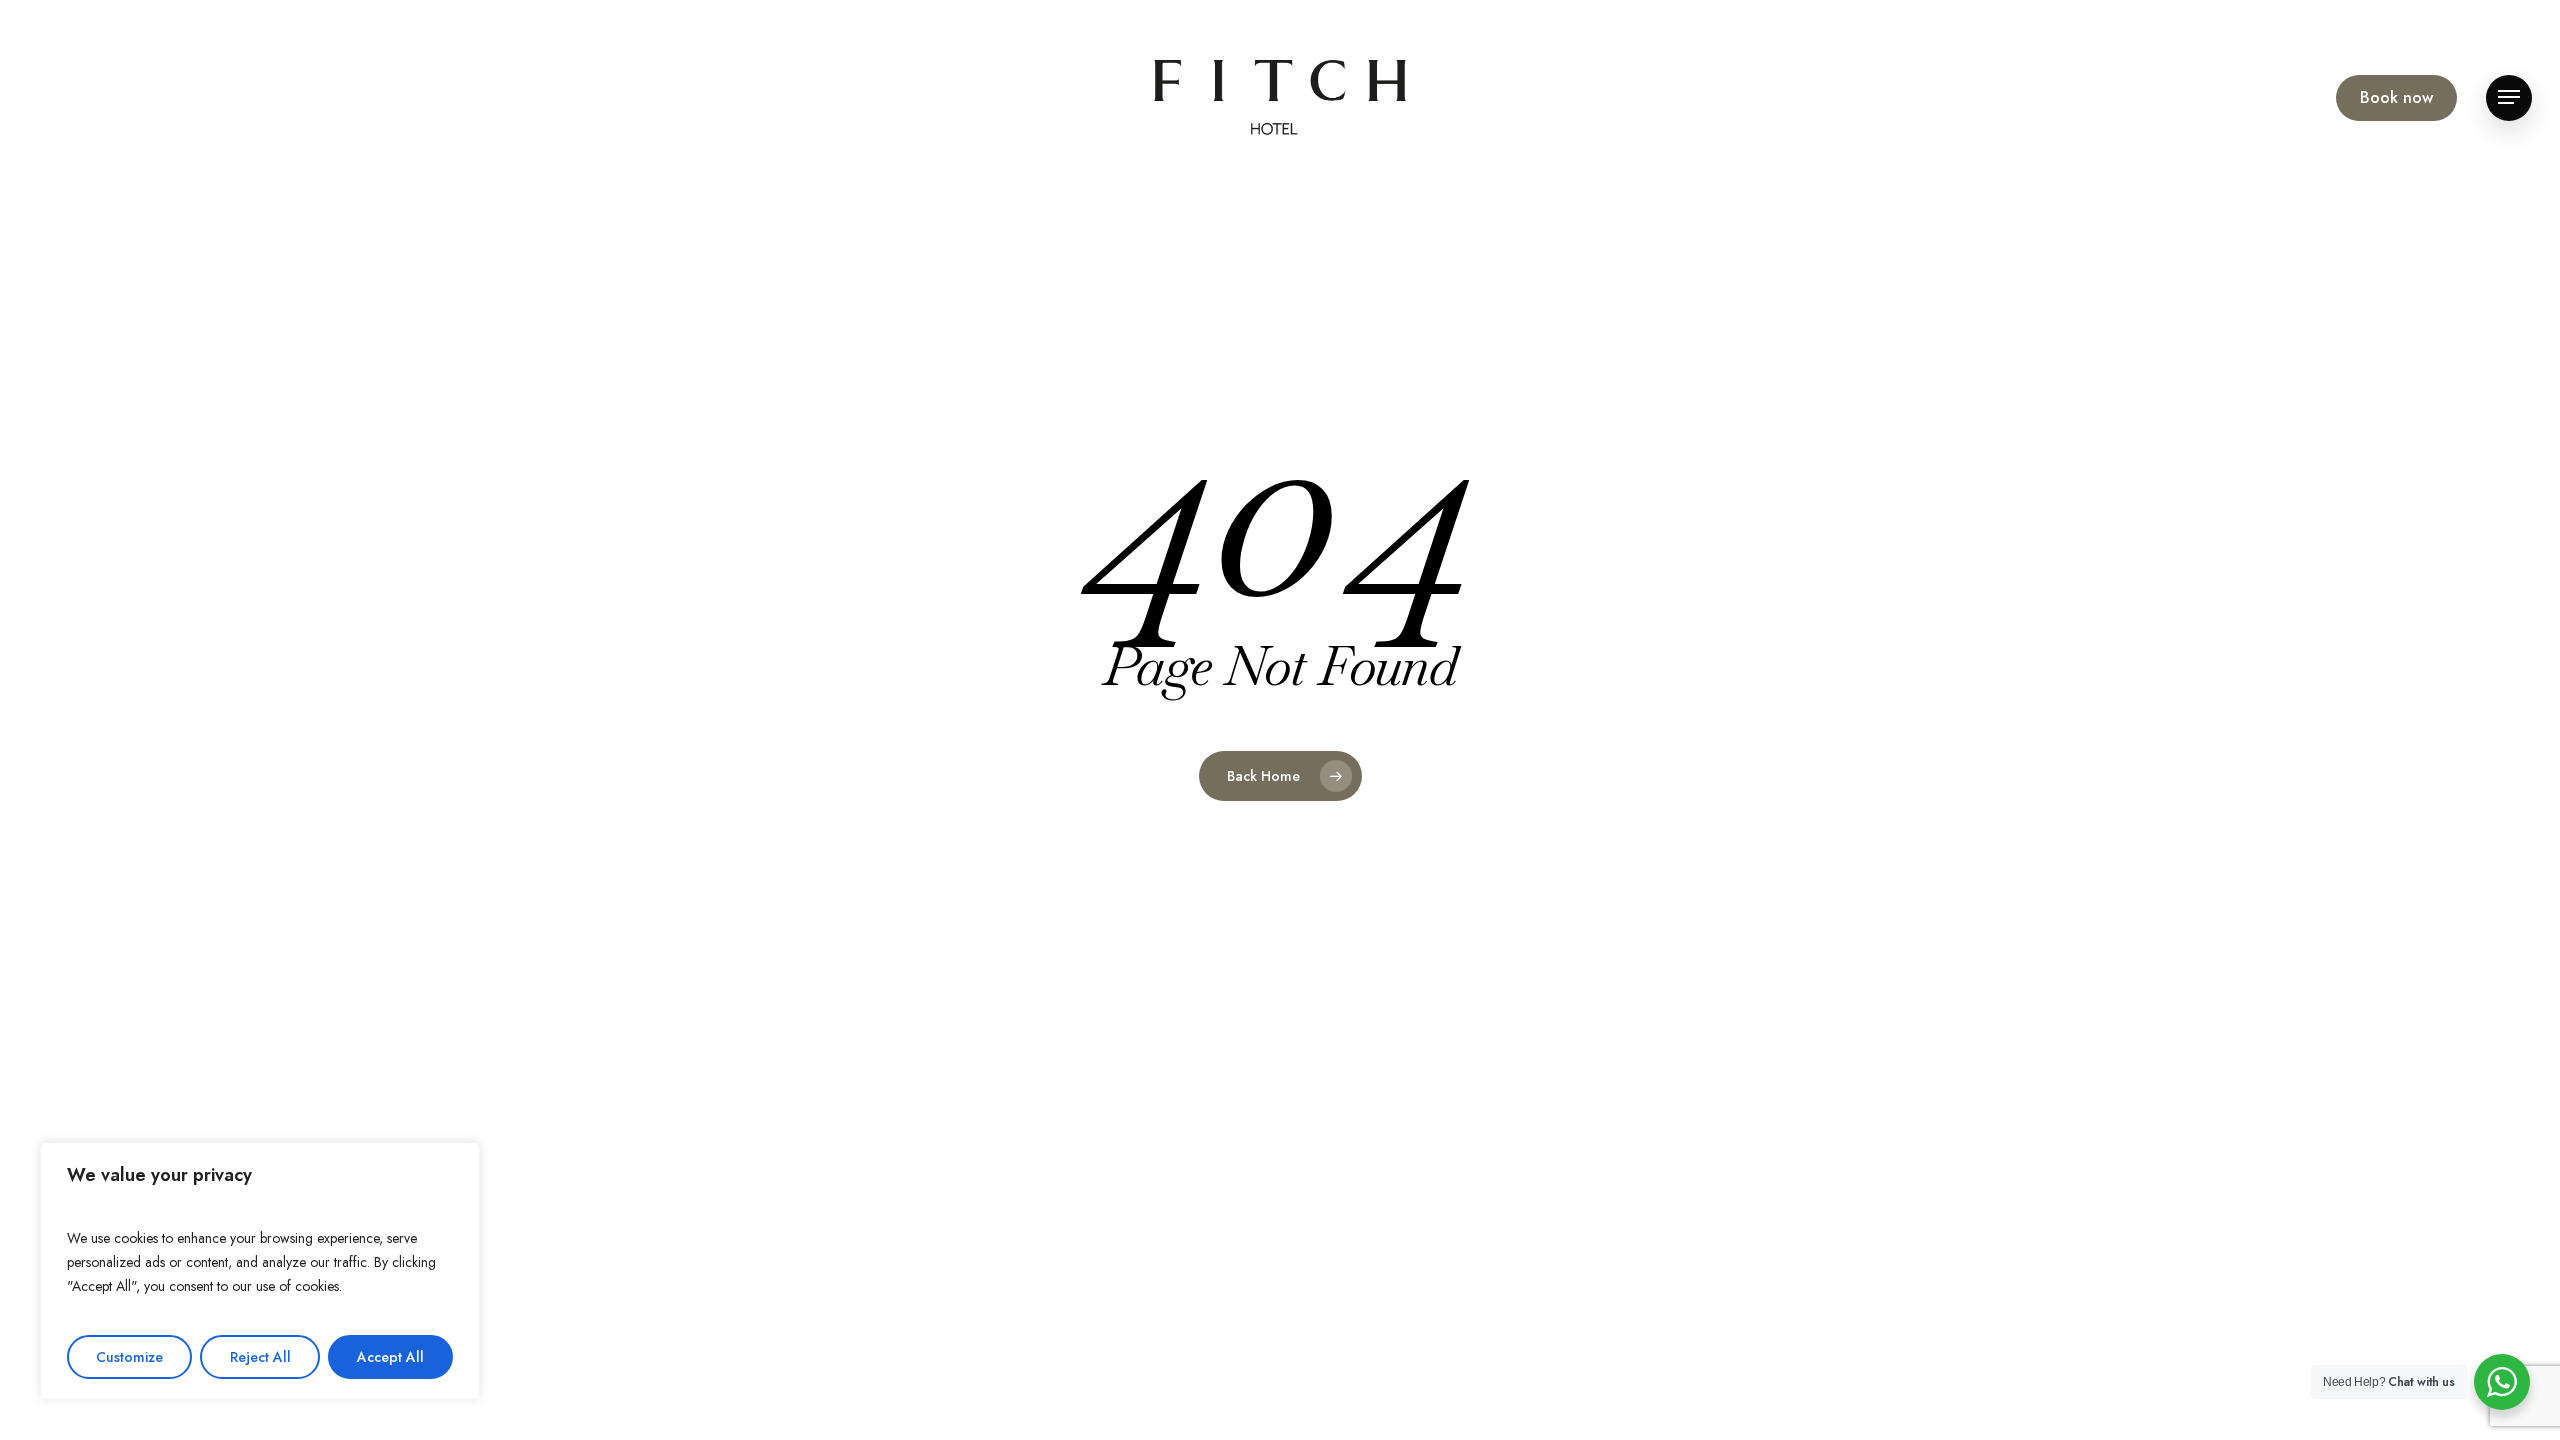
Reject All (260, 1357)
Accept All (390, 1357)
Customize (129, 1357)
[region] (260, 1271)
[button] (2509, 97)
